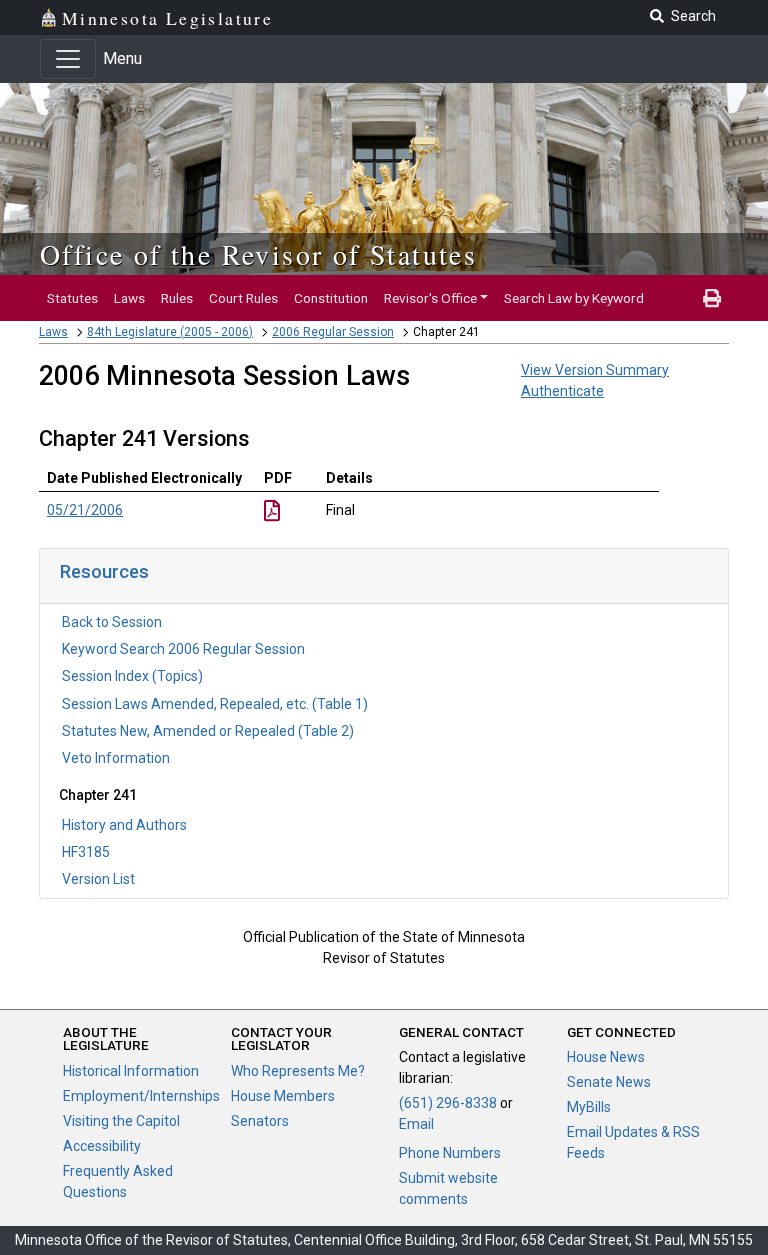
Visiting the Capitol (121, 1121)
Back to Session (112, 622)
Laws (129, 298)
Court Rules (243, 298)
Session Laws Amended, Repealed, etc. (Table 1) (215, 704)
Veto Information (116, 758)
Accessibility (102, 1146)
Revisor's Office (430, 298)
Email (416, 1124)
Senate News (609, 1082)
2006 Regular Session (333, 332)
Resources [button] (104, 571)
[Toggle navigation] (68, 59)
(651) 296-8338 (448, 1103)
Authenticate (562, 391)
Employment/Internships (141, 1096)
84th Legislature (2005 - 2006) (170, 332)
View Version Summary (595, 370)
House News (606, 1057)
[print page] (712, 298)
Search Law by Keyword (574, 298)
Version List (98, 879)
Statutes (72, 298)
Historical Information (131, 1071)
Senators (260, 1121)
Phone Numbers (450, 1153)
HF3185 (86, 852)
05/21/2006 (85, 510)
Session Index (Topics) (132, 676)
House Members (283, 1096)
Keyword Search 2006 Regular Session (183, 649)
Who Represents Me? (298, 1071)
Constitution (331, 298)
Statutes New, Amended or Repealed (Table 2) (208, 731)
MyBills (589, 1107)
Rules (177, 298)
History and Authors (124, 825)
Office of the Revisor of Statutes (258, 254)
